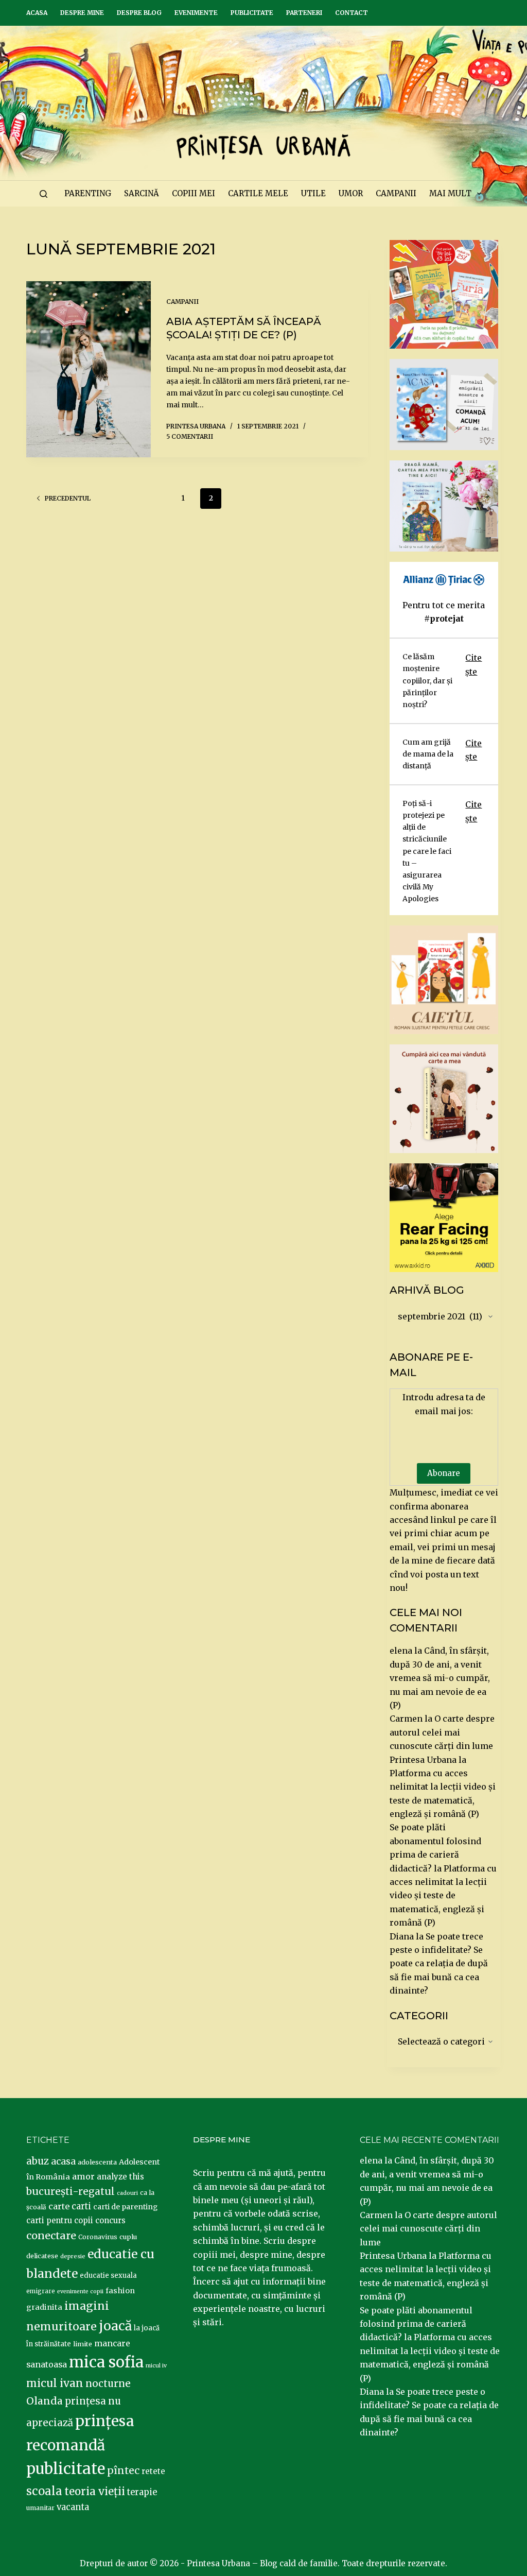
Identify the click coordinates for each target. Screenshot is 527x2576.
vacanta (73, 2507)
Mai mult (450, 193)
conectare (51, 2236)
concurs (110, 2220)
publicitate (66, 2469)
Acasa (37, 13)
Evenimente (196, 13)
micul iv (156, 2366)
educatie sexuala (108, 2276)
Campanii (396, 193)
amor (83, 2176)
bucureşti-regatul (71, 2191)
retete (153, 2471)
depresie (73, 2256)
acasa (63, 2161)
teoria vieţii (95, 2492)
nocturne (108, 2384)
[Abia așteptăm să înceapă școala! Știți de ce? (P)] (88, 369)
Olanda (45, 2401)
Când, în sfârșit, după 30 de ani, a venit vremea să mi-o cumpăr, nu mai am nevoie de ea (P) (440, 1678)
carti (81, 2206)
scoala (44, 2491)
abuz (38, 2161)
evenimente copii (80, 2291)
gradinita (44, 2307)
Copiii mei (194, 193)
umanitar (40, 2508)
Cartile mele (258, 193)
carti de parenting (125, 2207)
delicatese (42, 2256)
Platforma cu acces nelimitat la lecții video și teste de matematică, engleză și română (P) (443, 1896)
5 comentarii (190, 436)
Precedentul (68, 498)
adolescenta (97, 2162)
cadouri (127, 2193)
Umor (351, 193)
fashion (120, 2291)
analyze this (120, 2177)
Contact (352, 13)
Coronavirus (98, 2237)
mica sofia (106, 2362)
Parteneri (304, 13)
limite (83, 2344)
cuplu (128, 2237)
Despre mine (82, 13)
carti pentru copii (60, 2220)
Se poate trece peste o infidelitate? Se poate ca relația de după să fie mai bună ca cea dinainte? (439, 1964)
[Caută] (43, 194)
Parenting (88, 193)
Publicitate (252, 13)
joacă (115, 2326)
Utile (313, 193)
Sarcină (142, 193)
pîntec (123, 2470)
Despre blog (139, 13)
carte (59, 2206)
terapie (142, 2492)
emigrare (41, 2291)
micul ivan (55, 2383)
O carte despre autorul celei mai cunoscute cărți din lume (442, 1732)
